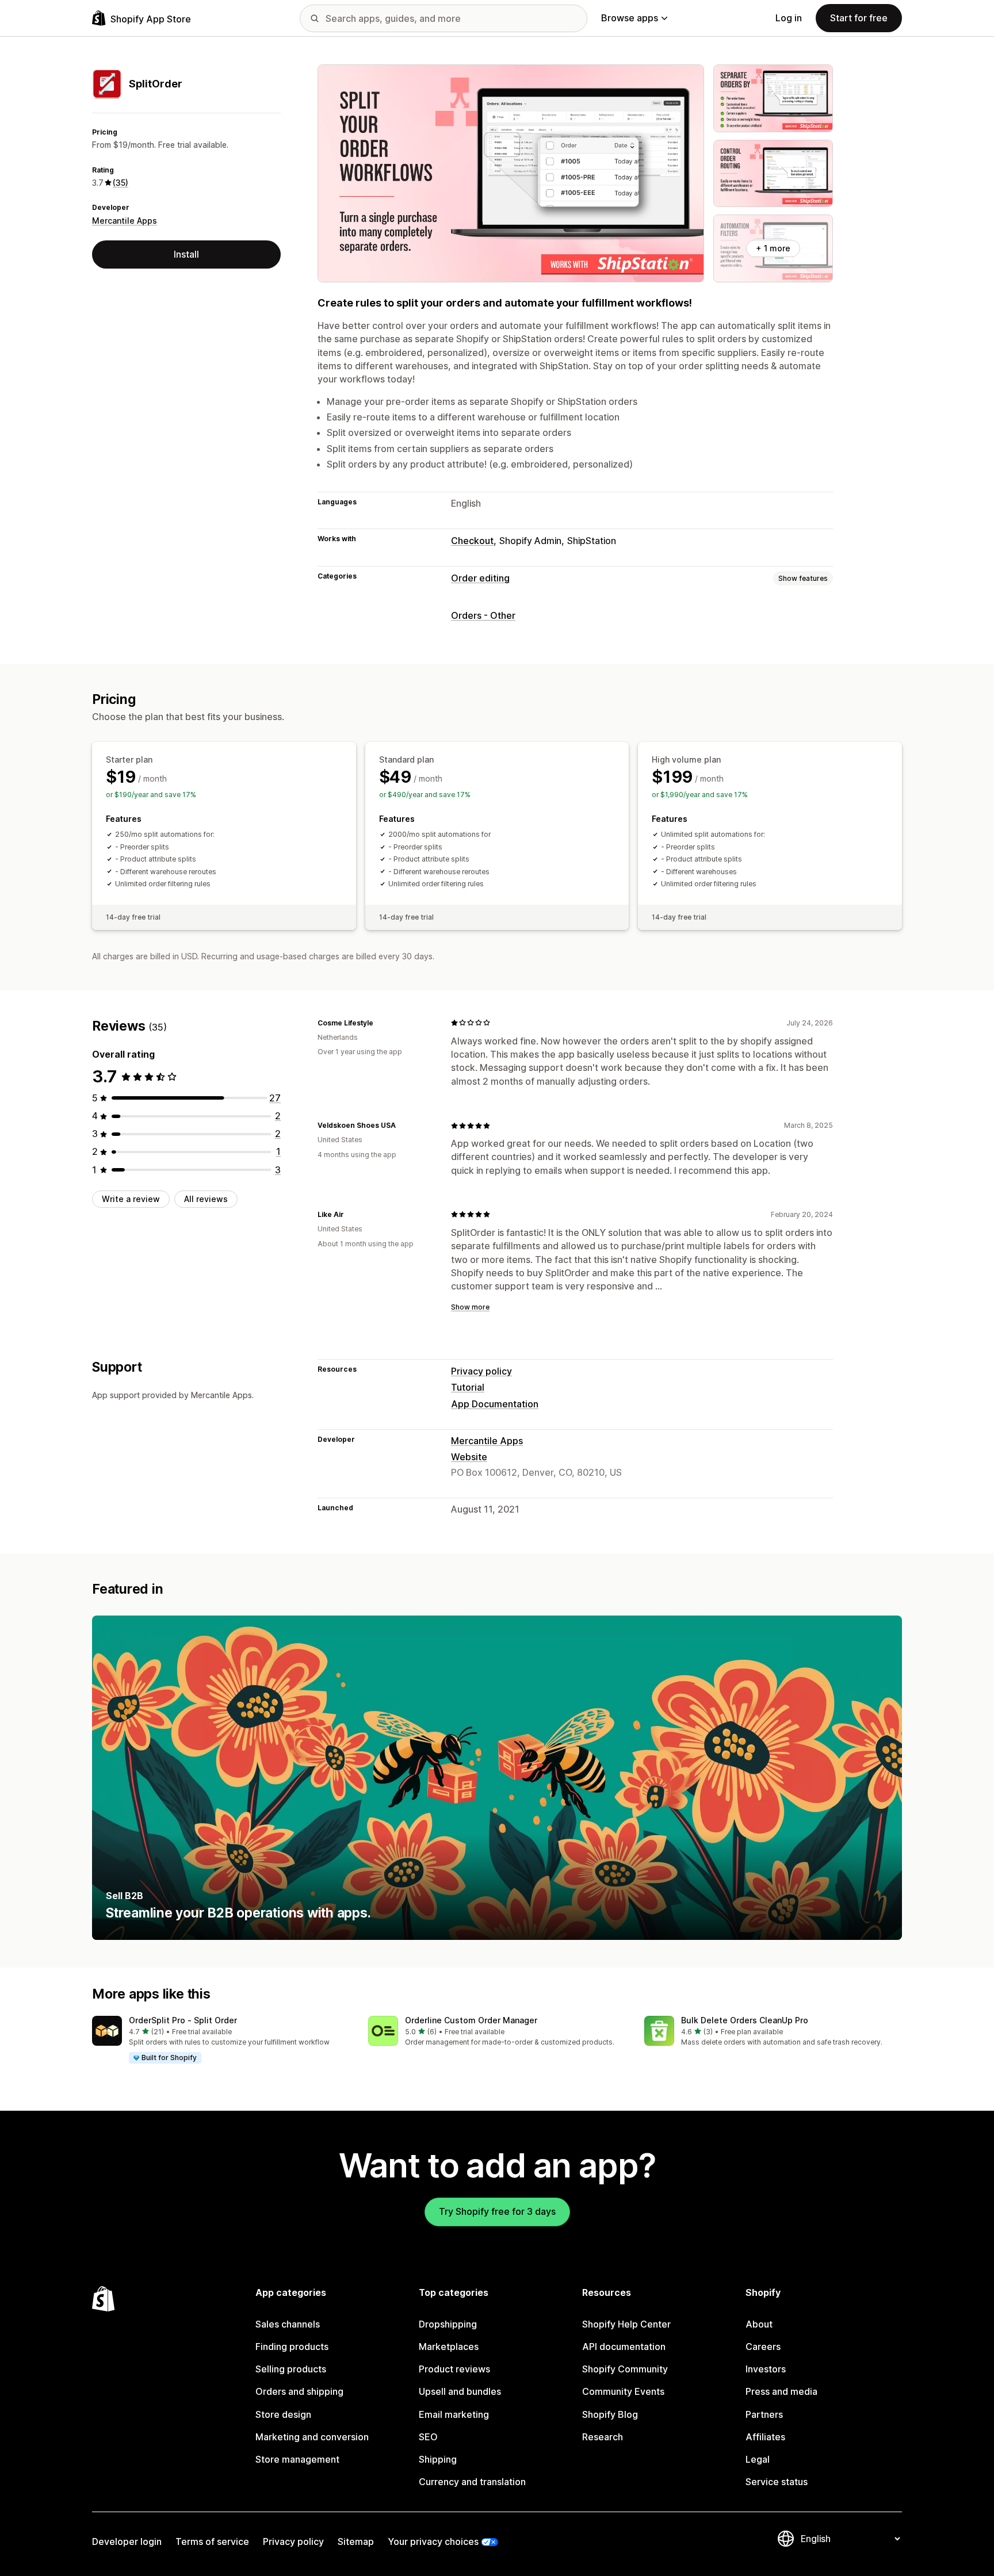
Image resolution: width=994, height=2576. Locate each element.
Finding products (292, 2347)
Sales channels (288, 2324)
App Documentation (495, 1404)
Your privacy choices (433, 2541)
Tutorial (468, 1387)
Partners (764, 2414)
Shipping (438, 2459)
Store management (297, 2459)
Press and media (781, 2391)
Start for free (859, 18)
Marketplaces (449, 2347)
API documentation (624, 2347)
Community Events (623, 2391)
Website (469, 1457)
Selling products (291, 2369)
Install (186, 254)
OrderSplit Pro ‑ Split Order (183, 2020)
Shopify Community (625, 2369)
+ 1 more (773, 248)
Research (603, 2437)
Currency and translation (472, 2482)
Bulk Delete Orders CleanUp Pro (745, 2020)
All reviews (206, 1199)
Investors (766, 2369)
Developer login (127, 2541)
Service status (777, 2482)
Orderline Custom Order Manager (471, 2020)
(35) (121, 183)
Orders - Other (483, 615)
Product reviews (454, 2369)
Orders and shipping (299, 2391)
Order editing (480, 578)
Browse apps (630, 18)
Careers (763, 2347)
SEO (428, 2437)
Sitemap (356, 2541)
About (759, 2324)
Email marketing (454, 2414)
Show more (470, 1307)
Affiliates (765, 2437)
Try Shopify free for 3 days (497, 2211)
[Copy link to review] (380, 1023)
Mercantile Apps (125, 221)
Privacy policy (481, 1371)
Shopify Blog (610, 2414)
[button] (221, 2040)
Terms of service (212, 2541)
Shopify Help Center (626, 2324)
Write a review (131, 1199)
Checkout (472, 541)
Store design (283, 2414)
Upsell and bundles (460, 2391)
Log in (789, 18)
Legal (758, 2459)
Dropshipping (448, 2324)
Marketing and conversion (312, 2437)
